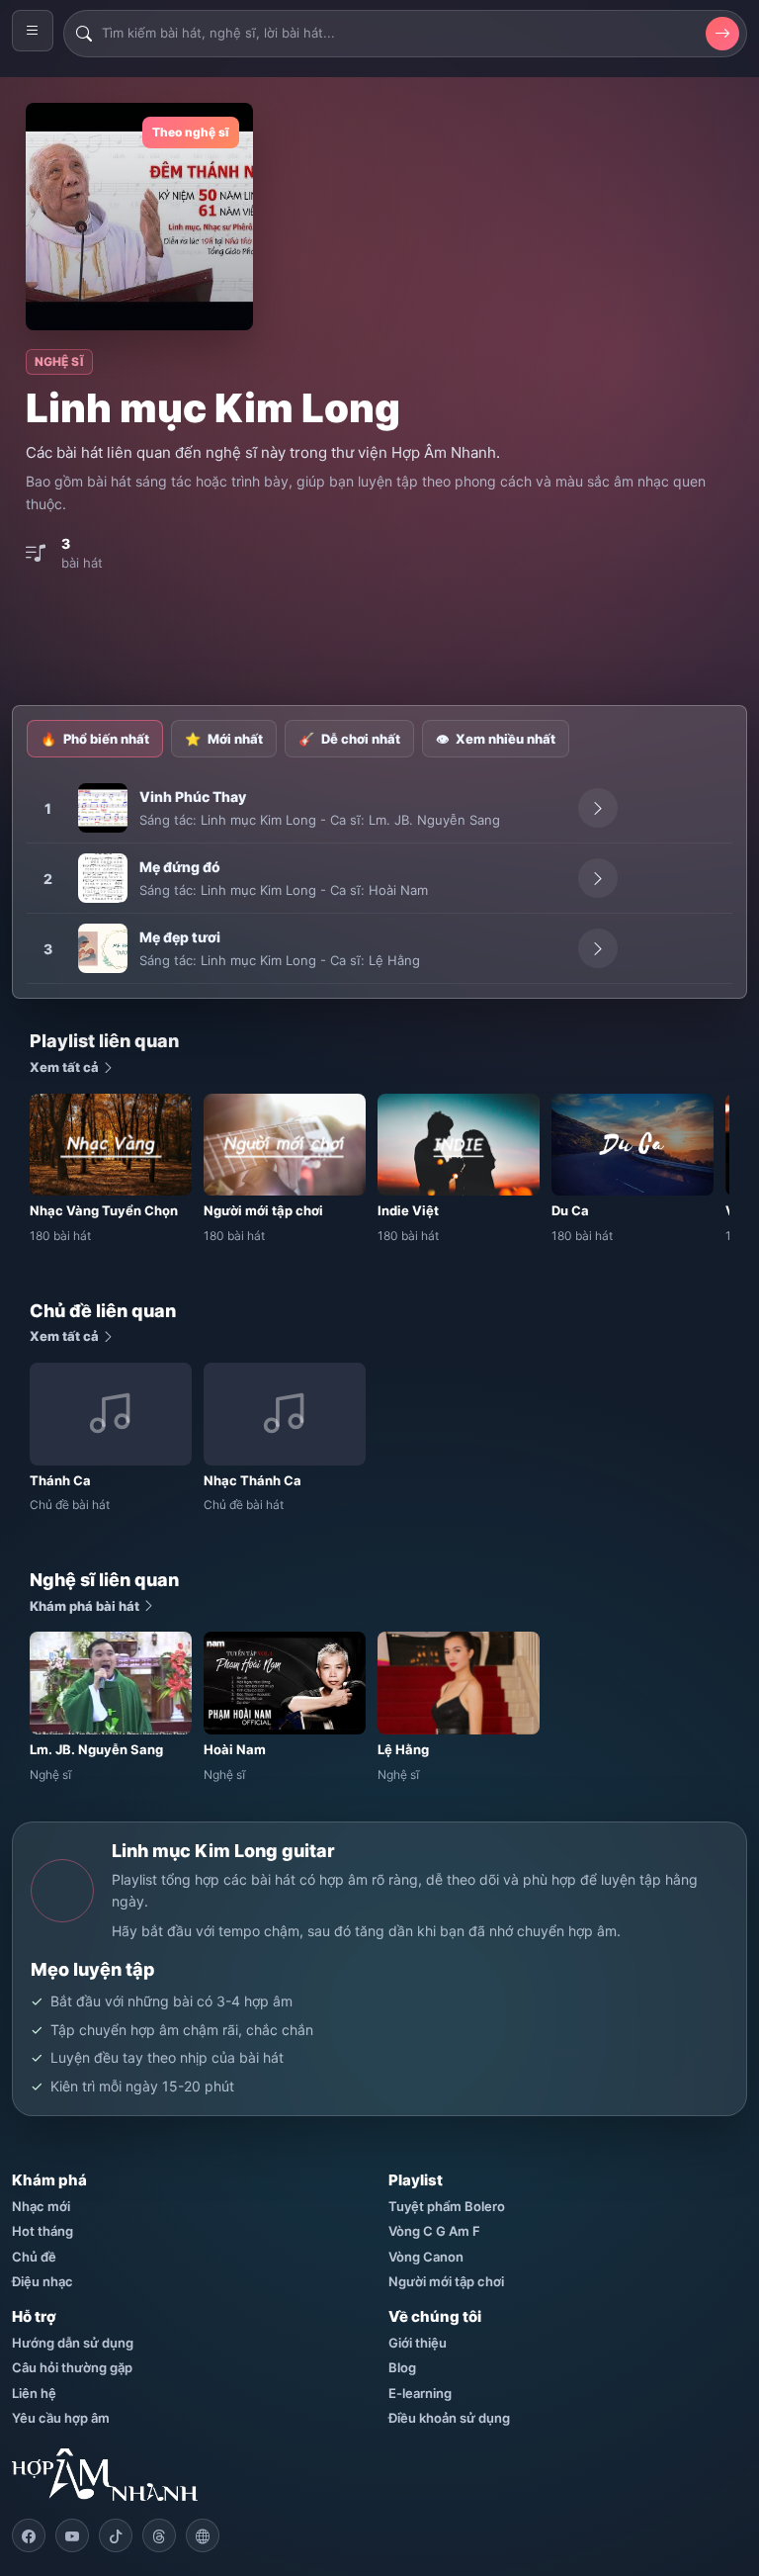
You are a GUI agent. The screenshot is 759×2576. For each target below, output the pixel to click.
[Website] (203, 2535)
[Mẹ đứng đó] (103, 878)
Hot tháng (42, 2231)
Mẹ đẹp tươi (180, 937)
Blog (402, 2367)
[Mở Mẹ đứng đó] (598, 878)
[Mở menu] (33, 31)
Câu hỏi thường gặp (72, 2367)
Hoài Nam (398, 890)
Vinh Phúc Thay (193, 797)
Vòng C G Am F (434, 2231)
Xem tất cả (66, 1067)
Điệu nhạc (42, 2281)
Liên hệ (34, 2393)
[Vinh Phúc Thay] (103, 808)
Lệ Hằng (394, 960)
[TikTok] (116, 2535)
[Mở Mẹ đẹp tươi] (598, 948)
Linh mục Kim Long (258, 820)
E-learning (420, 2393)
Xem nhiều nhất (496, 739)
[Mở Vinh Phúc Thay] (598, 808)
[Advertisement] (379, 641)
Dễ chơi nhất (349, 739)
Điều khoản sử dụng (449, 2418)
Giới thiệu (418, 2343)
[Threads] (159, 2535)
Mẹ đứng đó (180, 867)
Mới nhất (224, 739)
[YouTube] (72, 2535)
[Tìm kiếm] (722, 34)
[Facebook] (29, 2535)
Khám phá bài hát (86, 1606)
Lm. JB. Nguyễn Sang (434, 820)
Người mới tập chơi (446, 2281)
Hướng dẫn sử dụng (73, 2343)
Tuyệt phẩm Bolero (447, 2206)
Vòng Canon (426, 2257)
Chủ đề (34, 2257)
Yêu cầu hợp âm (61, 2418)
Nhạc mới (41, 2206)
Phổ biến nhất (95, 739)
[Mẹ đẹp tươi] (103, 948)
